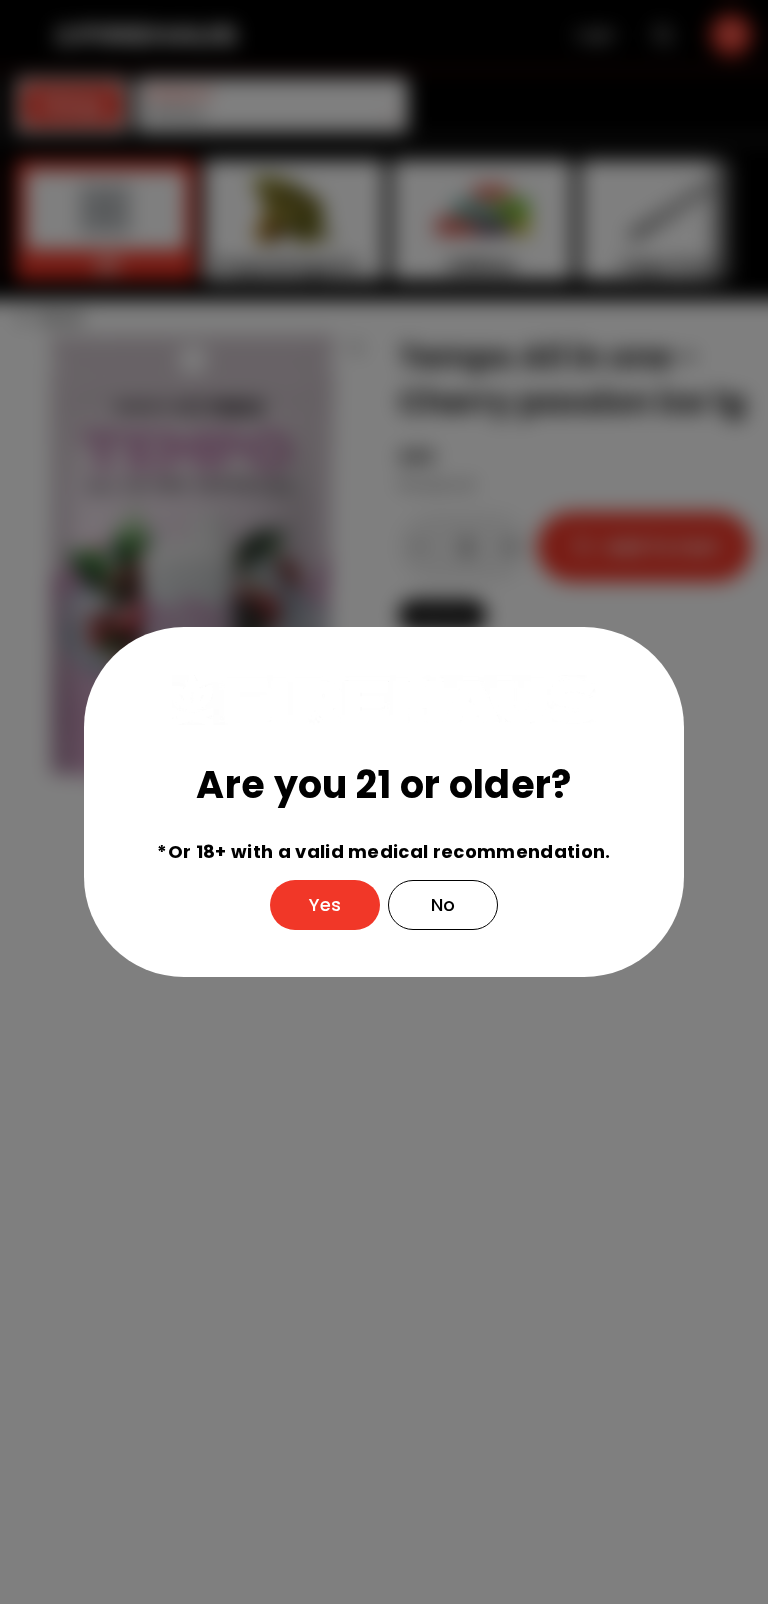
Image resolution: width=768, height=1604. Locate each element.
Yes (325, 904)
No (443, 904)
